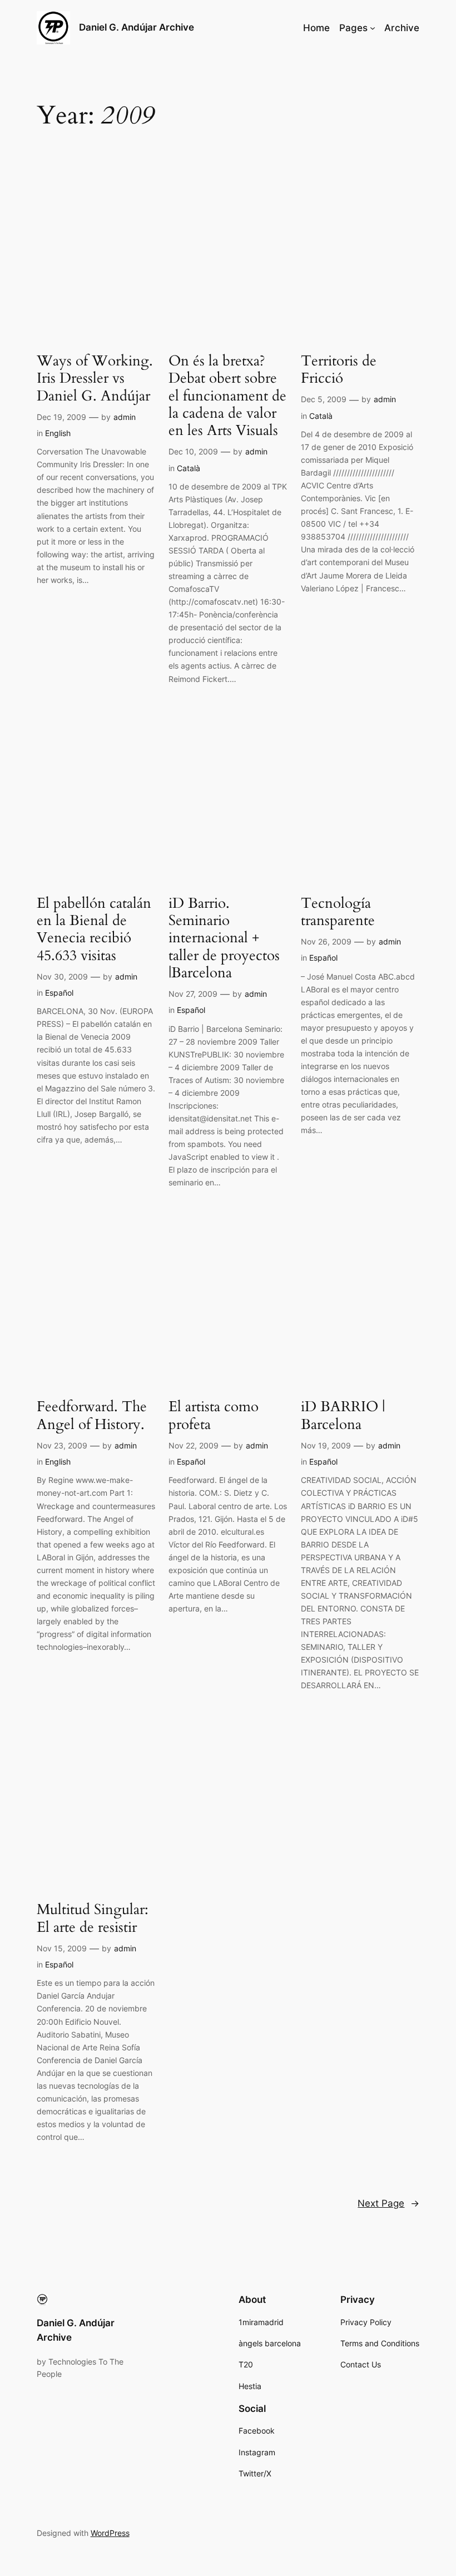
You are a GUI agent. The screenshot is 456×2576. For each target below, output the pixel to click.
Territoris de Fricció (339, 370)
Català (189, 468)
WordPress (110, 2533)
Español (59, 993)
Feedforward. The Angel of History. (92, 1415)
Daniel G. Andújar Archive (137, 27)
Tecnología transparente (338, 912)
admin (125, 417)
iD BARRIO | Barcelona (343, 1415)
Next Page (388, 2203)
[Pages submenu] (373, 28)
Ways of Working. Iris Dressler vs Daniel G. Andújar (95, 378)
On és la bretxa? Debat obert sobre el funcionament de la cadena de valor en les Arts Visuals (227, 395)
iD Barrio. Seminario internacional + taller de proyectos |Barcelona (224, 938)
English (58, 433)
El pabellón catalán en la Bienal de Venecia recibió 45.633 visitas (94, 929)
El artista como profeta (214, 1415)
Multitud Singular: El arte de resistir (93, 1918)
